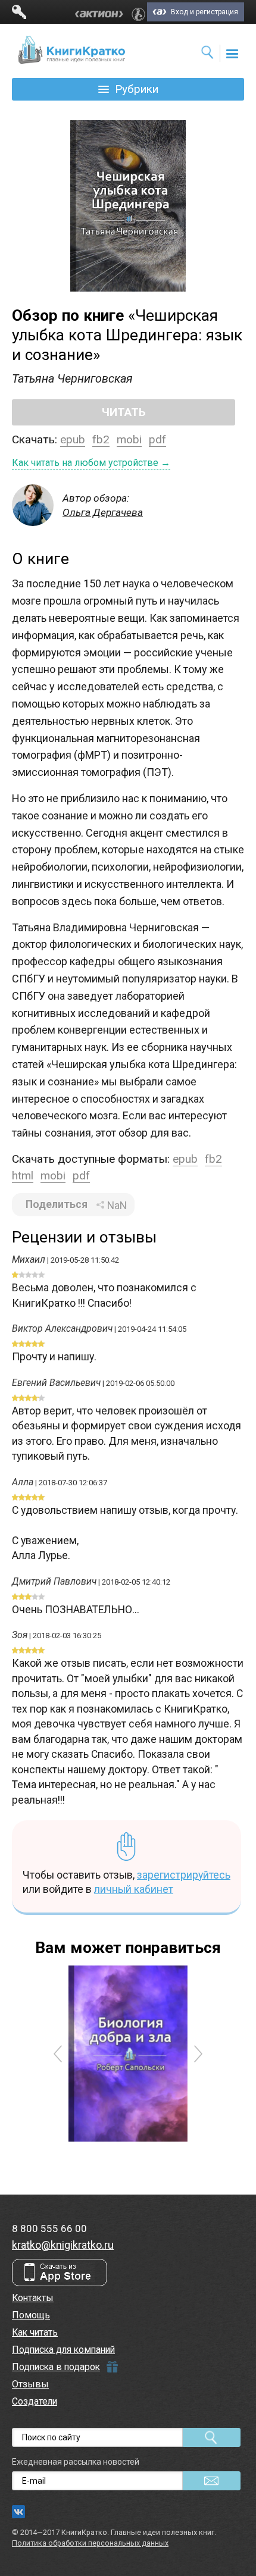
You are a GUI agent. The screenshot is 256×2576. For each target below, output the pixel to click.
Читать (124, 412)
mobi (129, 439)
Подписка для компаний (63, 2350)
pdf (157, 439)
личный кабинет (134, 1889)
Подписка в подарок (56, 2367)
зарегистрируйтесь (184, 1875)
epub (73, 439)
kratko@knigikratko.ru (63, 2245)
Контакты (33, 2298)
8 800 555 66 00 (49, 2228)
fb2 (101, 439)
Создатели (35, 2401)
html (23, 1176)
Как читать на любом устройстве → (91, 463)
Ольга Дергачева (103, 512)
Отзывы (30, 2384)
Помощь (31, 2315)
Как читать (35, 2332)
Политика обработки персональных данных (90, 2543)
